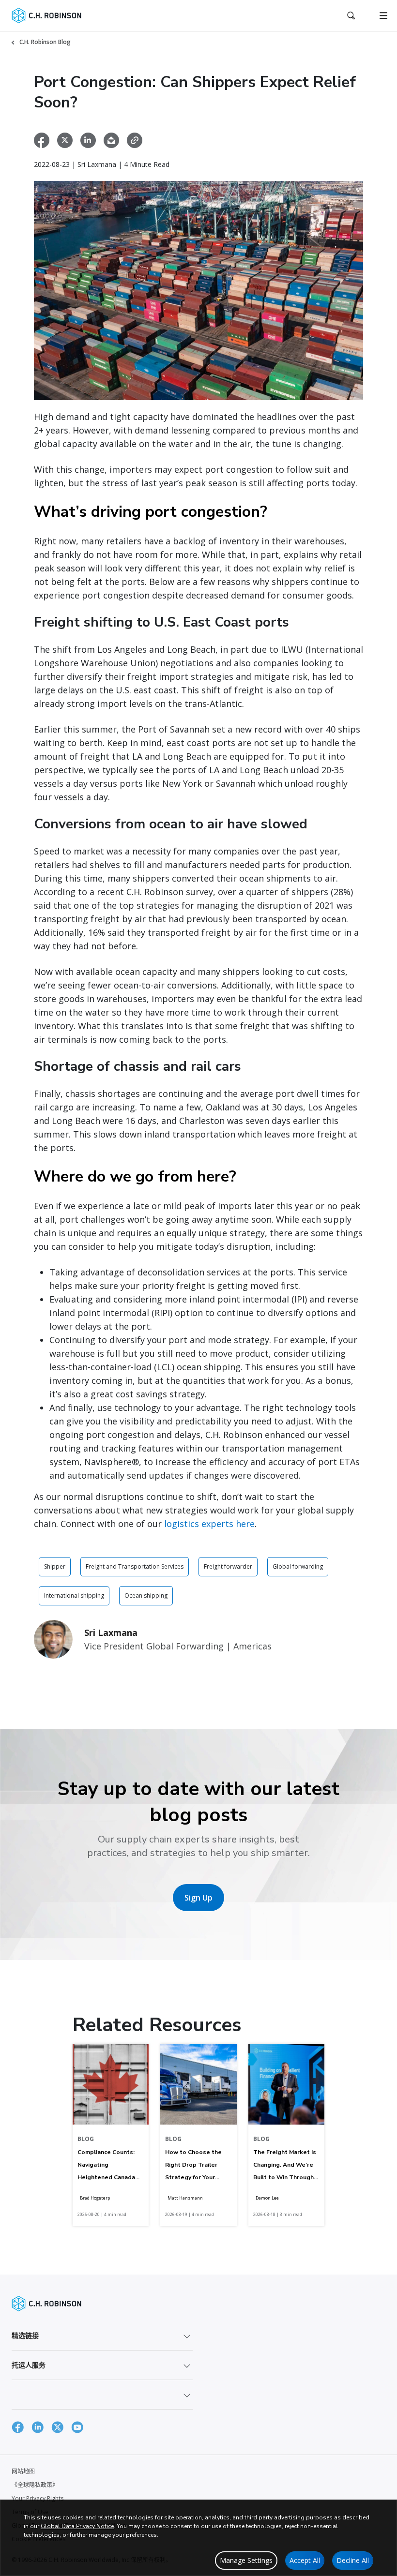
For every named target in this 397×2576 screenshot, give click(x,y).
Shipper (55, 1566)
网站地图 (23, 2471)
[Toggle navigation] (383, 15)
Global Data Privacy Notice (77, 2526)
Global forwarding (298, 1566)
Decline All (353, 2560)
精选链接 (25, 2335)
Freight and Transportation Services (135, 1566)
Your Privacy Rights (38, 2498)
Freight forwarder (228, 1566)
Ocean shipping (146, 1595)
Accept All (305, 2560)
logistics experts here (209, 1524)
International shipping (74, 1595)
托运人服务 (29, 2365)
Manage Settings (246, 2560)
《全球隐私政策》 (35, 2485)
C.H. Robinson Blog (45, 42)
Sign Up (198, 1898)
